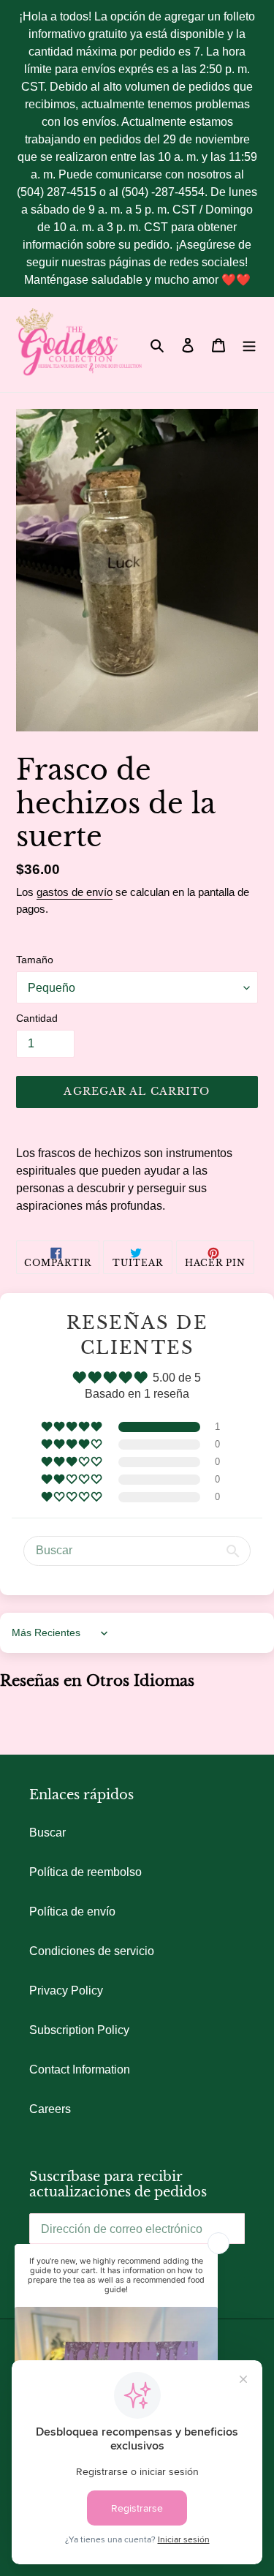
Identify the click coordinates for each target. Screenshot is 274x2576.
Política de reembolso (85, 1872)
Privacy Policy (66, 1991)
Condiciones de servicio (92, 1951)
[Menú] (249, 344)
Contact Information (80, 2070)
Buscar (47, 1833)
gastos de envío (75, 892)
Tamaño (35, 960)
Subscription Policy (79, 2030)
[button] (73, 1427)
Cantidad (37, 1018)
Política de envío (72, 1912)
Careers (50, 2109)
